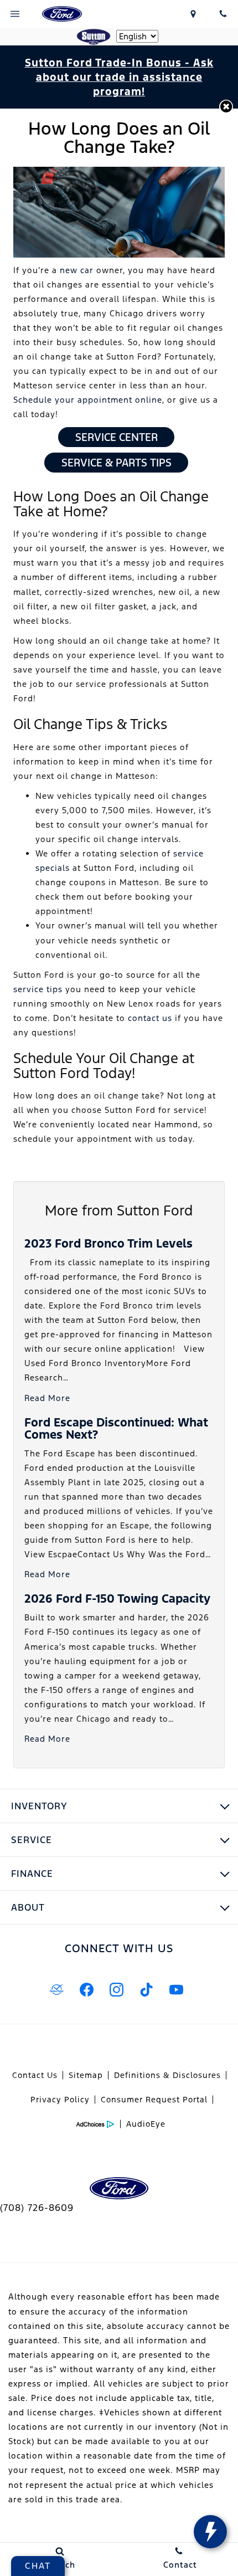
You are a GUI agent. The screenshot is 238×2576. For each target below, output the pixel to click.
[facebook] (86, 1989)
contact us (151, 1018)
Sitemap (86, 2075)
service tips (38, 989)
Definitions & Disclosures (167, 2075)
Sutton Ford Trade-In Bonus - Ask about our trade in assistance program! (119, 77)
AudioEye (146, 2124)
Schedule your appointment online (88, 400)
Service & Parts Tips (117, 463)
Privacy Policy (60, 2100)
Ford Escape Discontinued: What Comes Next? (116, 1428)
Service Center (117, 437)
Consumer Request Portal (154, 2100)
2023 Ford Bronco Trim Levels (108, 1243)
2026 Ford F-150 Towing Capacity (117, 1599)
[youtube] (176, 1989)
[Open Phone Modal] (223, 14)
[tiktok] (146, 1989)
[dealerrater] (56, 1989)
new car (77, 270)
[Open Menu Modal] (15, 14)
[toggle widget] (210, 2532)
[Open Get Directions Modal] (194, 14)
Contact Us (35, 2075)
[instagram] (116, 1989)
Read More (47, 1398)
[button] (226, 107)
